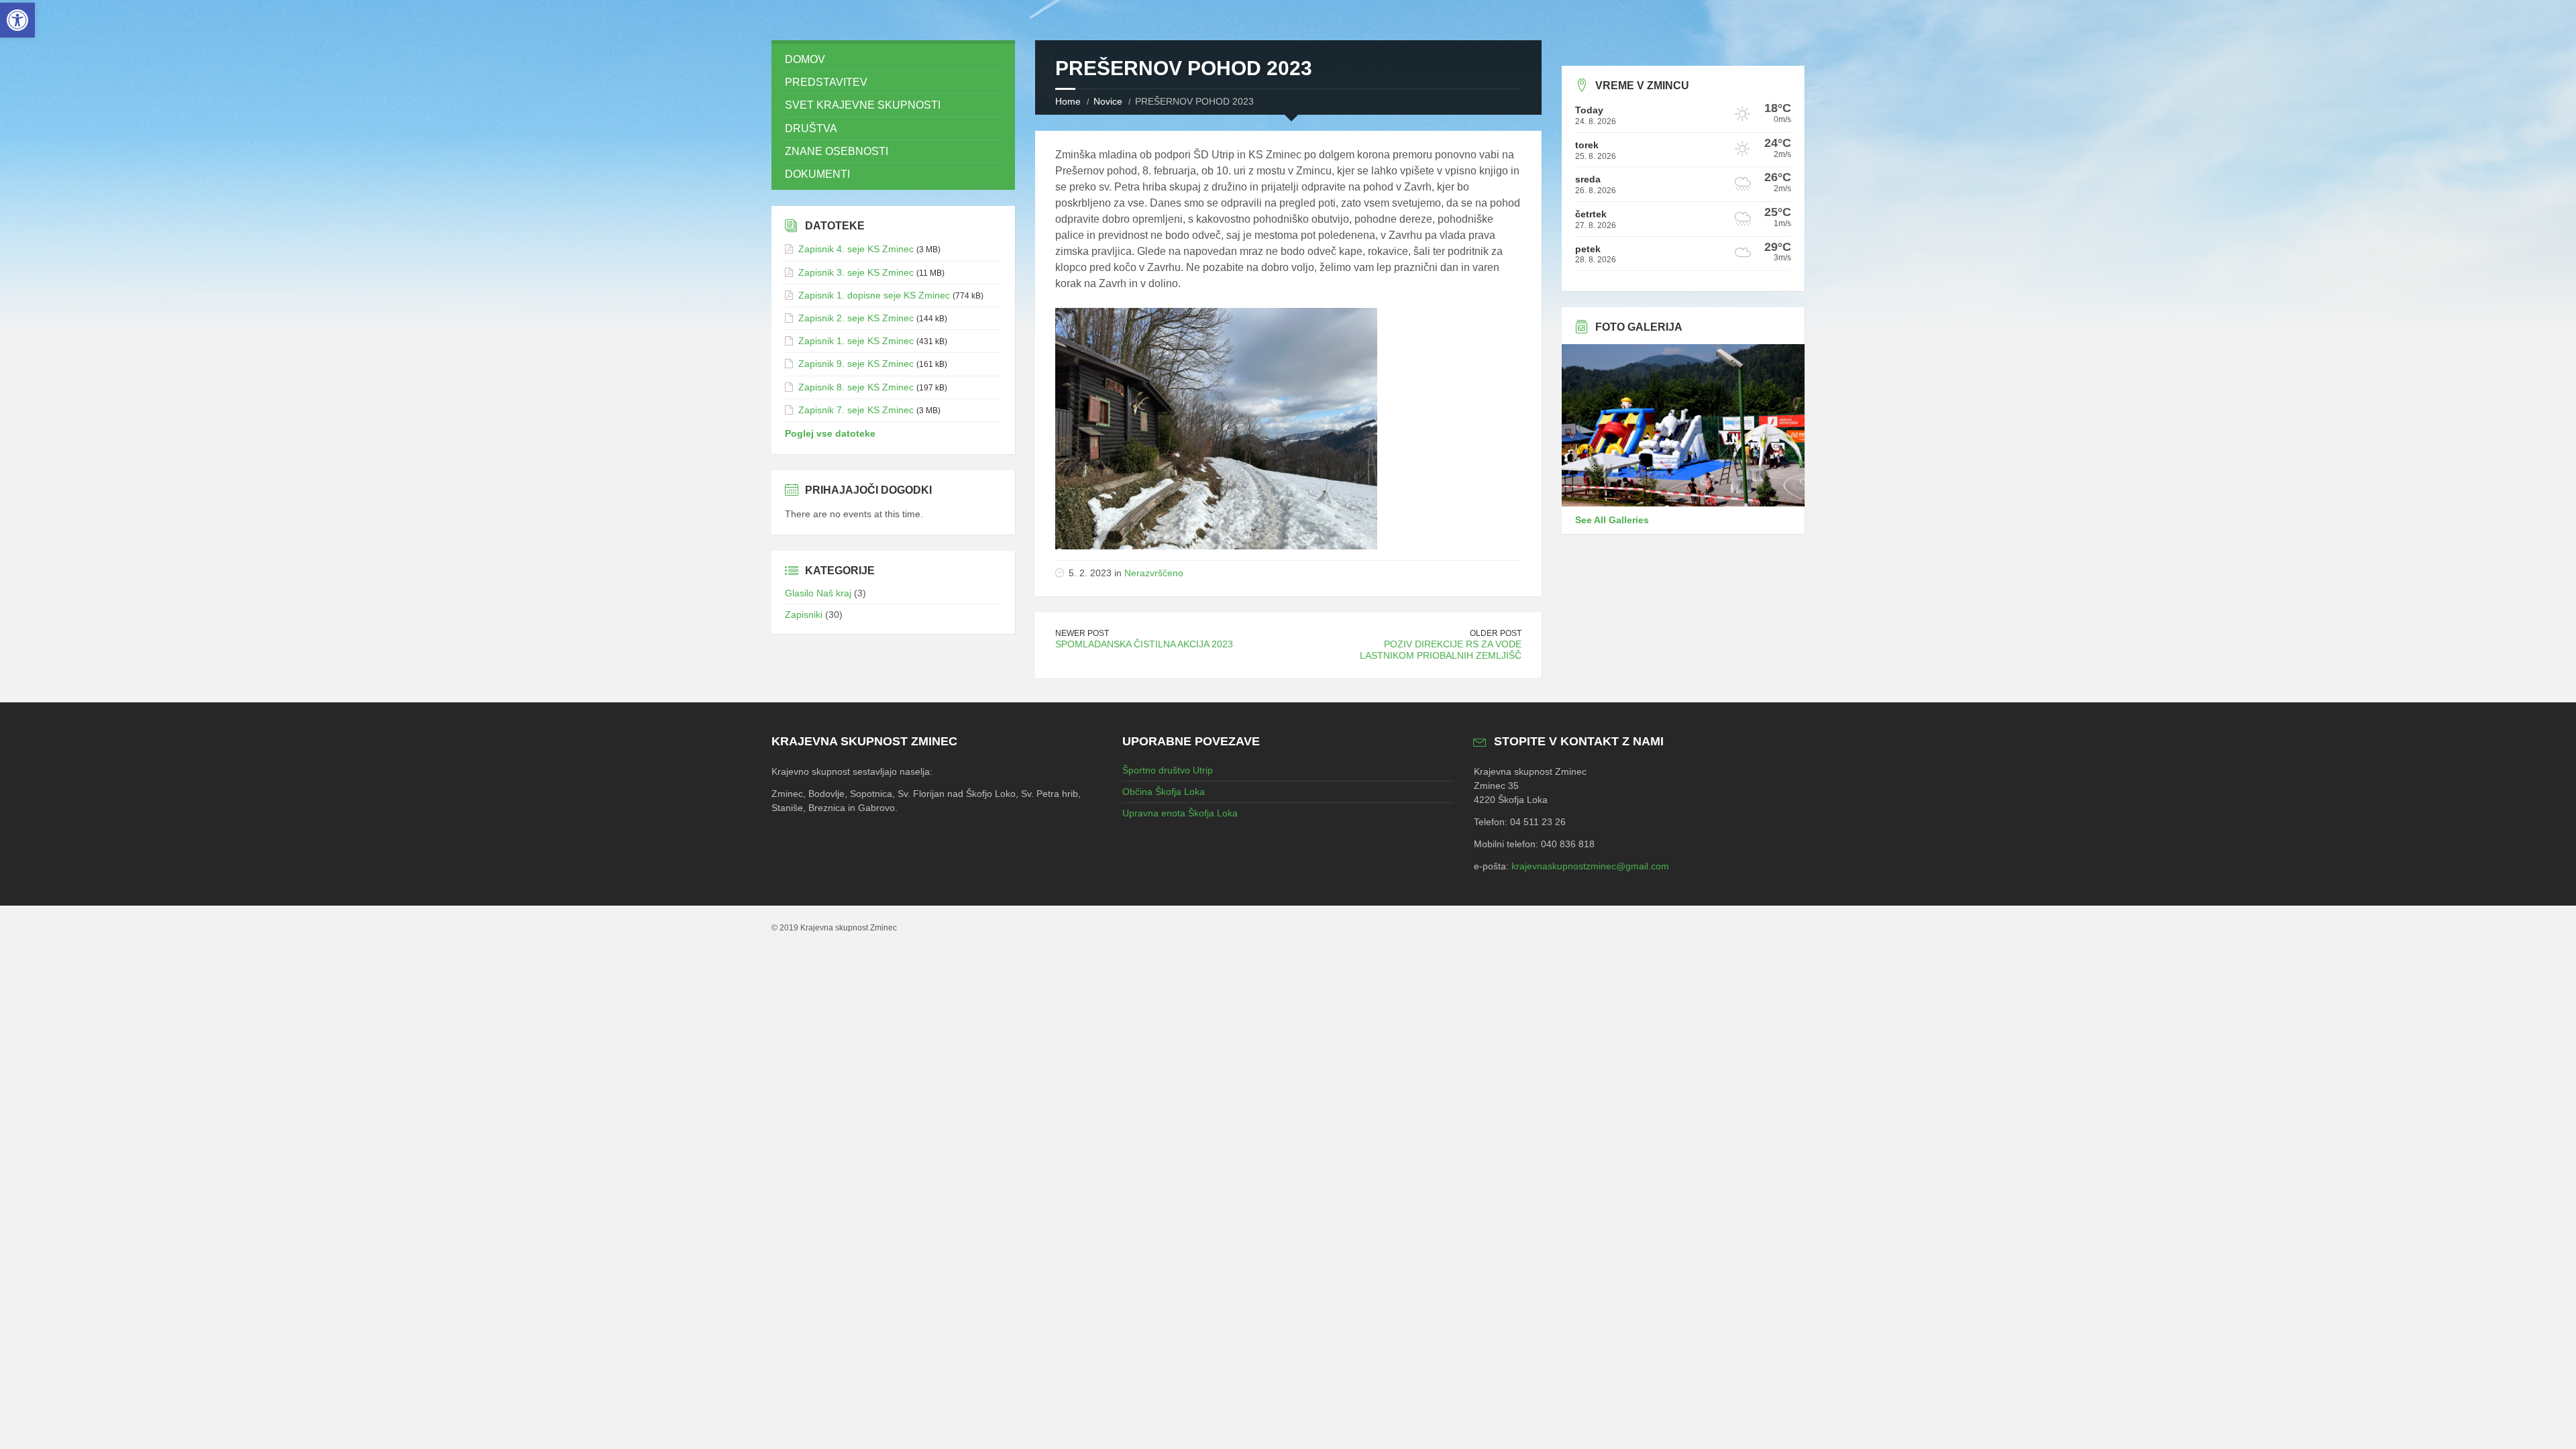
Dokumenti (817, 174)
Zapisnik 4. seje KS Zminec (856, 249)
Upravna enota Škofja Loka (1180, 813)
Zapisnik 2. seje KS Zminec (856, 318)
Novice (1108, 101)
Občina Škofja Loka (1164, 792)
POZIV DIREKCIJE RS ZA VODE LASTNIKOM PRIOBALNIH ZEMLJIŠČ (1441, 650)
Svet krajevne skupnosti (863, 105)
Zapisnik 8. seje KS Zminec (856, 387)
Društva (811, 128)
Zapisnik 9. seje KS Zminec (856, 364)
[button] (17, 20)
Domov (805, 59)
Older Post (1496, 633)
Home (1068, 101)
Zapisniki (804, 614)
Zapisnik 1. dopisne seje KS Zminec (874, 295)
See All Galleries (1612, 520)
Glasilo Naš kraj (818, 593)
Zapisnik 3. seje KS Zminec (856, 272)
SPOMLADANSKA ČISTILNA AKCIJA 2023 (1144, 644)
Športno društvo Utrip (1168, 770)
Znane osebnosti (837, 151)
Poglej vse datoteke (830, 433)
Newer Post (1082, 633)
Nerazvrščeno (1154, 573)
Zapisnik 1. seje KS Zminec (856, 341)
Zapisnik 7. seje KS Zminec (856, 410)
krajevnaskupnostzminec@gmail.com (1590, 866)
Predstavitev (826, 82)
